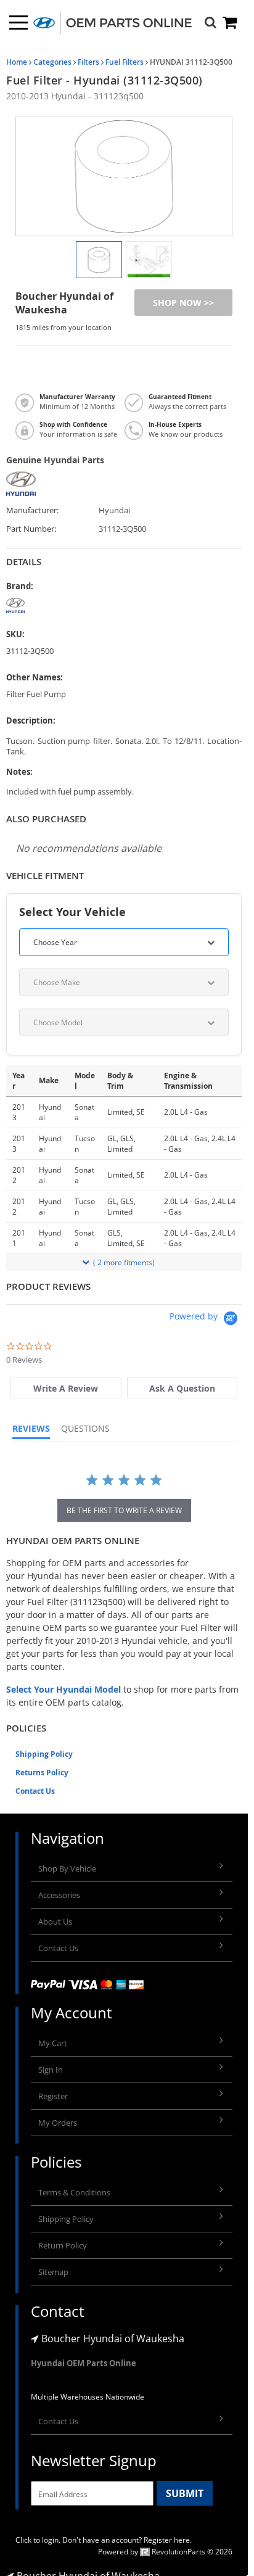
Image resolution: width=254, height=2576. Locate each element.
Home (17, 62)
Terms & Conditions (74, 2192)
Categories (52, 62)
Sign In (51, 2070)
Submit (185, 2493)
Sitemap (53, 2272)
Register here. (168, 2540)
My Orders (58, 2123)
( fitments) (124, 1262)
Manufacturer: (32, 510)
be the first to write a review (124, 1510)
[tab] (66, 1388)
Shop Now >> (183, 303)
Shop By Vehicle (67, 1868)
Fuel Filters (125, 62)
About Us (55, 1922)
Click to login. (38, 2540)
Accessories (59, 1895)
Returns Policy (42, 1773)
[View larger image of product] (99, 260)
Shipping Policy (44, 1754)
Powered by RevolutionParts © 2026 (165, 2552)
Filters (88, 62)
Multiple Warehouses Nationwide (88, 2397)
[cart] (231, 23)
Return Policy (63, 2245)
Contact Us (35, 1791)
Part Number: (31, 529)
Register (53, 2096)
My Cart (53, 2043)
